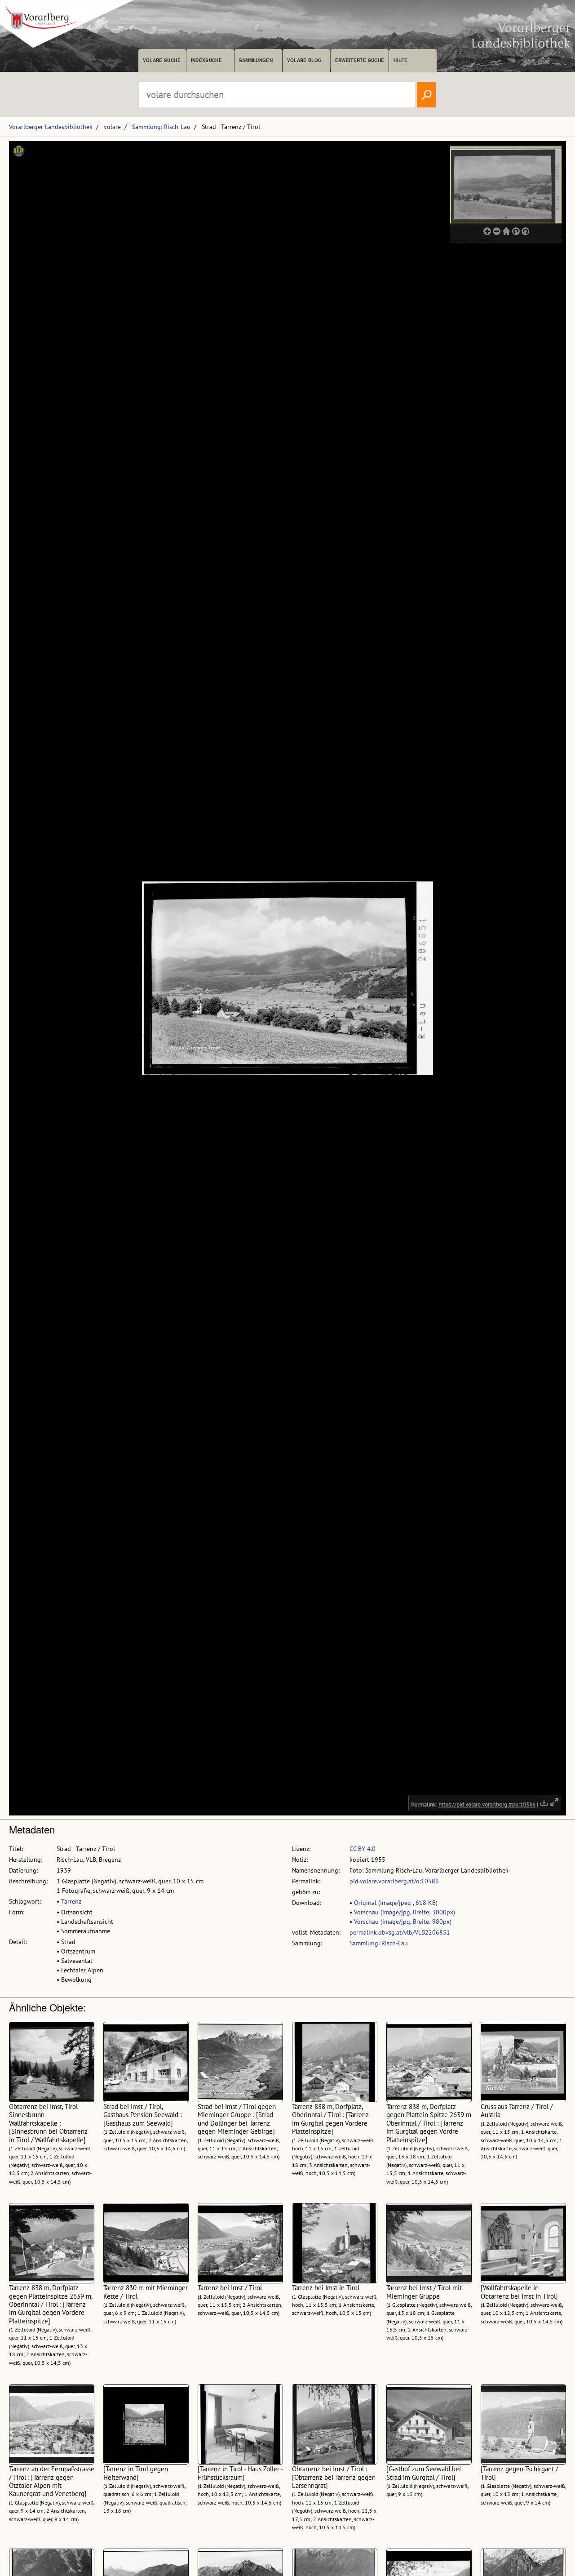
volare (112, 127)
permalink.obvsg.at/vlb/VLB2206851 (400, 1932)
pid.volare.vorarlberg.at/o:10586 (394, 1881)
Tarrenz (71, 1901)
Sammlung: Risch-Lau (161, 127)
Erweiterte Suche (360, 60)
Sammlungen (256, 60)
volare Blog (305, 60)
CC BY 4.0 (363, 1849)
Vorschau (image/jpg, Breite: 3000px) (405, 1912)
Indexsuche (206, 60)
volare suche (162, 60)
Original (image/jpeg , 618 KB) (396, 1903)
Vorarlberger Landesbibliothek (51, 127)
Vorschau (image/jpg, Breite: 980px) (403, 1922)
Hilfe (400, 60)
